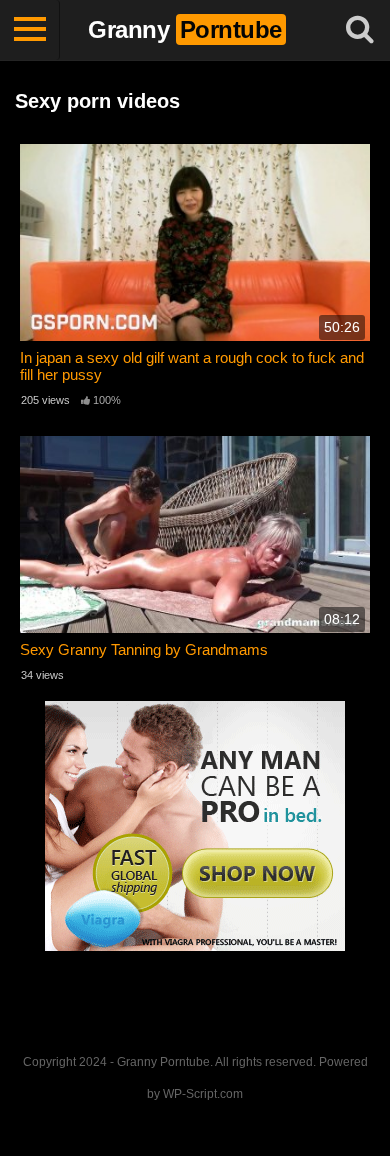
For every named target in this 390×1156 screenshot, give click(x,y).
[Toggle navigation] (30, 30)
